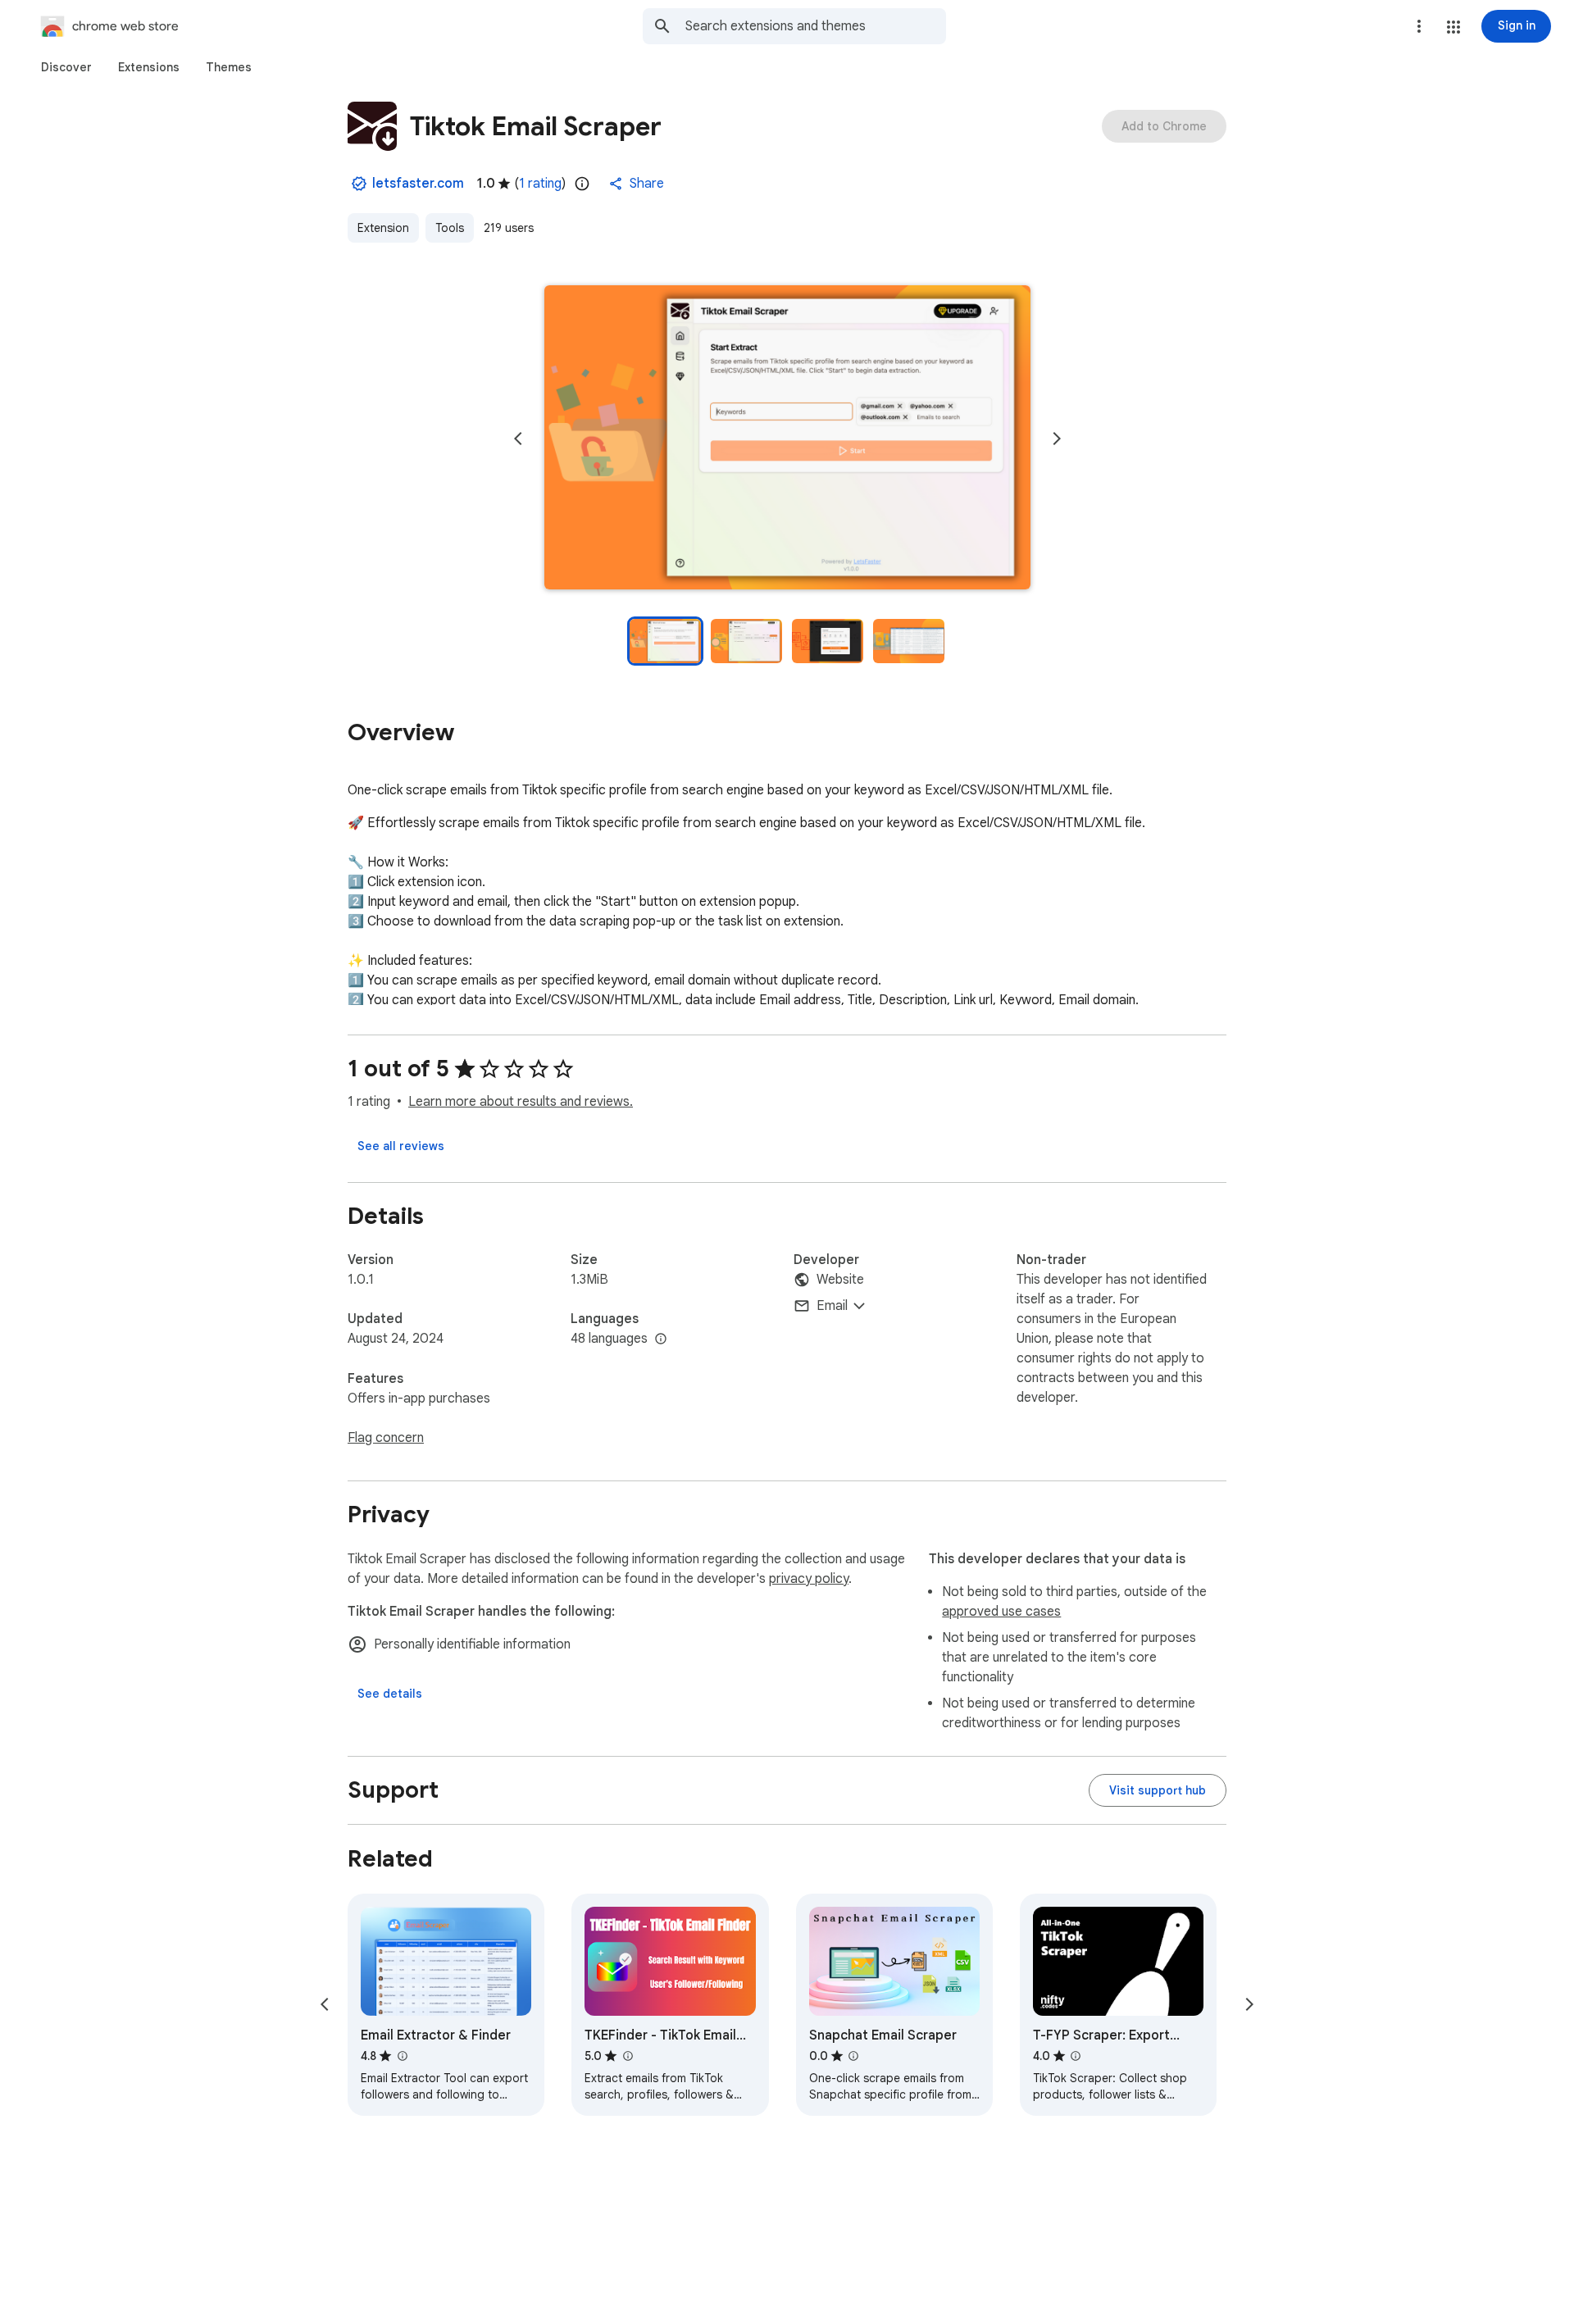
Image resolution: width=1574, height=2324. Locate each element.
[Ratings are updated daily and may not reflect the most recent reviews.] (582, 184)
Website (840, 1280)
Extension (383, 228)
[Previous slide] (518, 439)
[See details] (390, 1694)
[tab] (66, 67)
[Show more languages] (661, 1339)
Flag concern (386, 1438)
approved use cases (1001, 1612)
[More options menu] (1419, 26)
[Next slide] (1057, 439)
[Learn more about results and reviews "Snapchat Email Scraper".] (853, 2056)
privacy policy (809, 1579)
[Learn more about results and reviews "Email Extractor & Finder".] (402, 2056)
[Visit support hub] (1158, 1790)
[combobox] (816, 26)
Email (832, 1306)
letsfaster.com (418, 184)
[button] (1453, 27)
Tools (450, 228)
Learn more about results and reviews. (521, 1102)
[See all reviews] (401, 1146)
